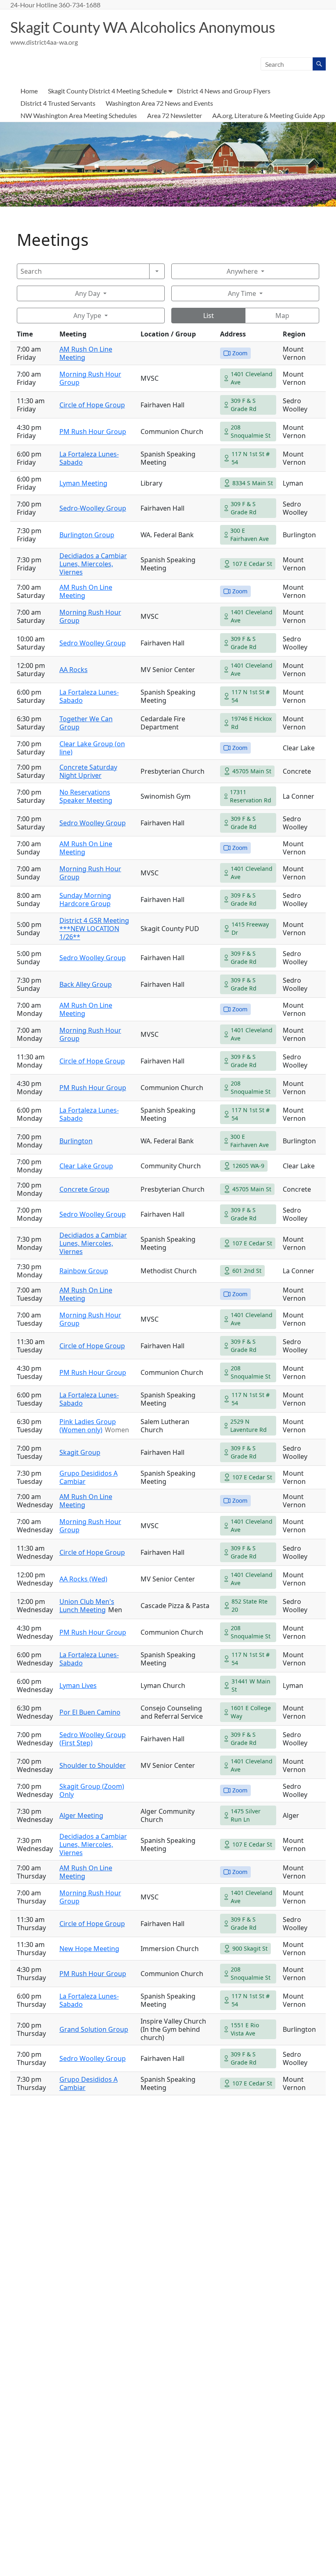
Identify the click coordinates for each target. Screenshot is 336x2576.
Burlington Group (87, 535)
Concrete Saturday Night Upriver (88, 771)
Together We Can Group (86, 723)
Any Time (242, 293)
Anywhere (242, 271)
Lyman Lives (78, 1686)
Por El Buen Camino (90, 1712)
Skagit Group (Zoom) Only (92, 1790)
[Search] (157, 271)
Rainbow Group (84, 1271)
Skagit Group (80, 1452)
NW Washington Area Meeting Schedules (79, 115)
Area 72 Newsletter (175, 115)
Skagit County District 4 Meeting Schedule (107, 91)
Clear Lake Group (86, 1166)
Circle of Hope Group (92, 405)
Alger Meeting (81, 1815)
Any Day (87, 293)
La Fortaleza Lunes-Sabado (89, 1114)
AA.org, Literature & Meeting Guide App (269, 115)
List (209, 316)
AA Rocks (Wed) (83, 1579)
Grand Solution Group (94, 2029)
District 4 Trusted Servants (58, 103)
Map (282, 316)
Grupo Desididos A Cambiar (89, 1477)
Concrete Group (84, 1189)
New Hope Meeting (89, 1949)
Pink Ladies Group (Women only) (88, 1426)
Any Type (87, 316)
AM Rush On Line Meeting (86, 353)
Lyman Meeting (83, 483)
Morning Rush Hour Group (90, 378)
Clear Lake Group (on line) (92, 748)
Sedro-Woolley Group (93, 508)
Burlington (76, 1141)
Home (29, 91)
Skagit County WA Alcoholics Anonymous (143, 27)
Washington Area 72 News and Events (159, 103)
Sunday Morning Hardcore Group (85, 900)
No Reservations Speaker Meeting (86, 796)
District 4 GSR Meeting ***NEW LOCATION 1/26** (94, 929)
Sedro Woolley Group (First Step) (93, 1739)
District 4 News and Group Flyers (224, 91)
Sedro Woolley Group (93, 643)
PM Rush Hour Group (93, 432)
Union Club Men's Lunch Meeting (87, 1606)
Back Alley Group (86, 984)
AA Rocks (74, 670)
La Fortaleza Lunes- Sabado (89, 458)
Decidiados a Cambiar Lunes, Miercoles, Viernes (93, 564)
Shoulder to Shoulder (93, 1765)
